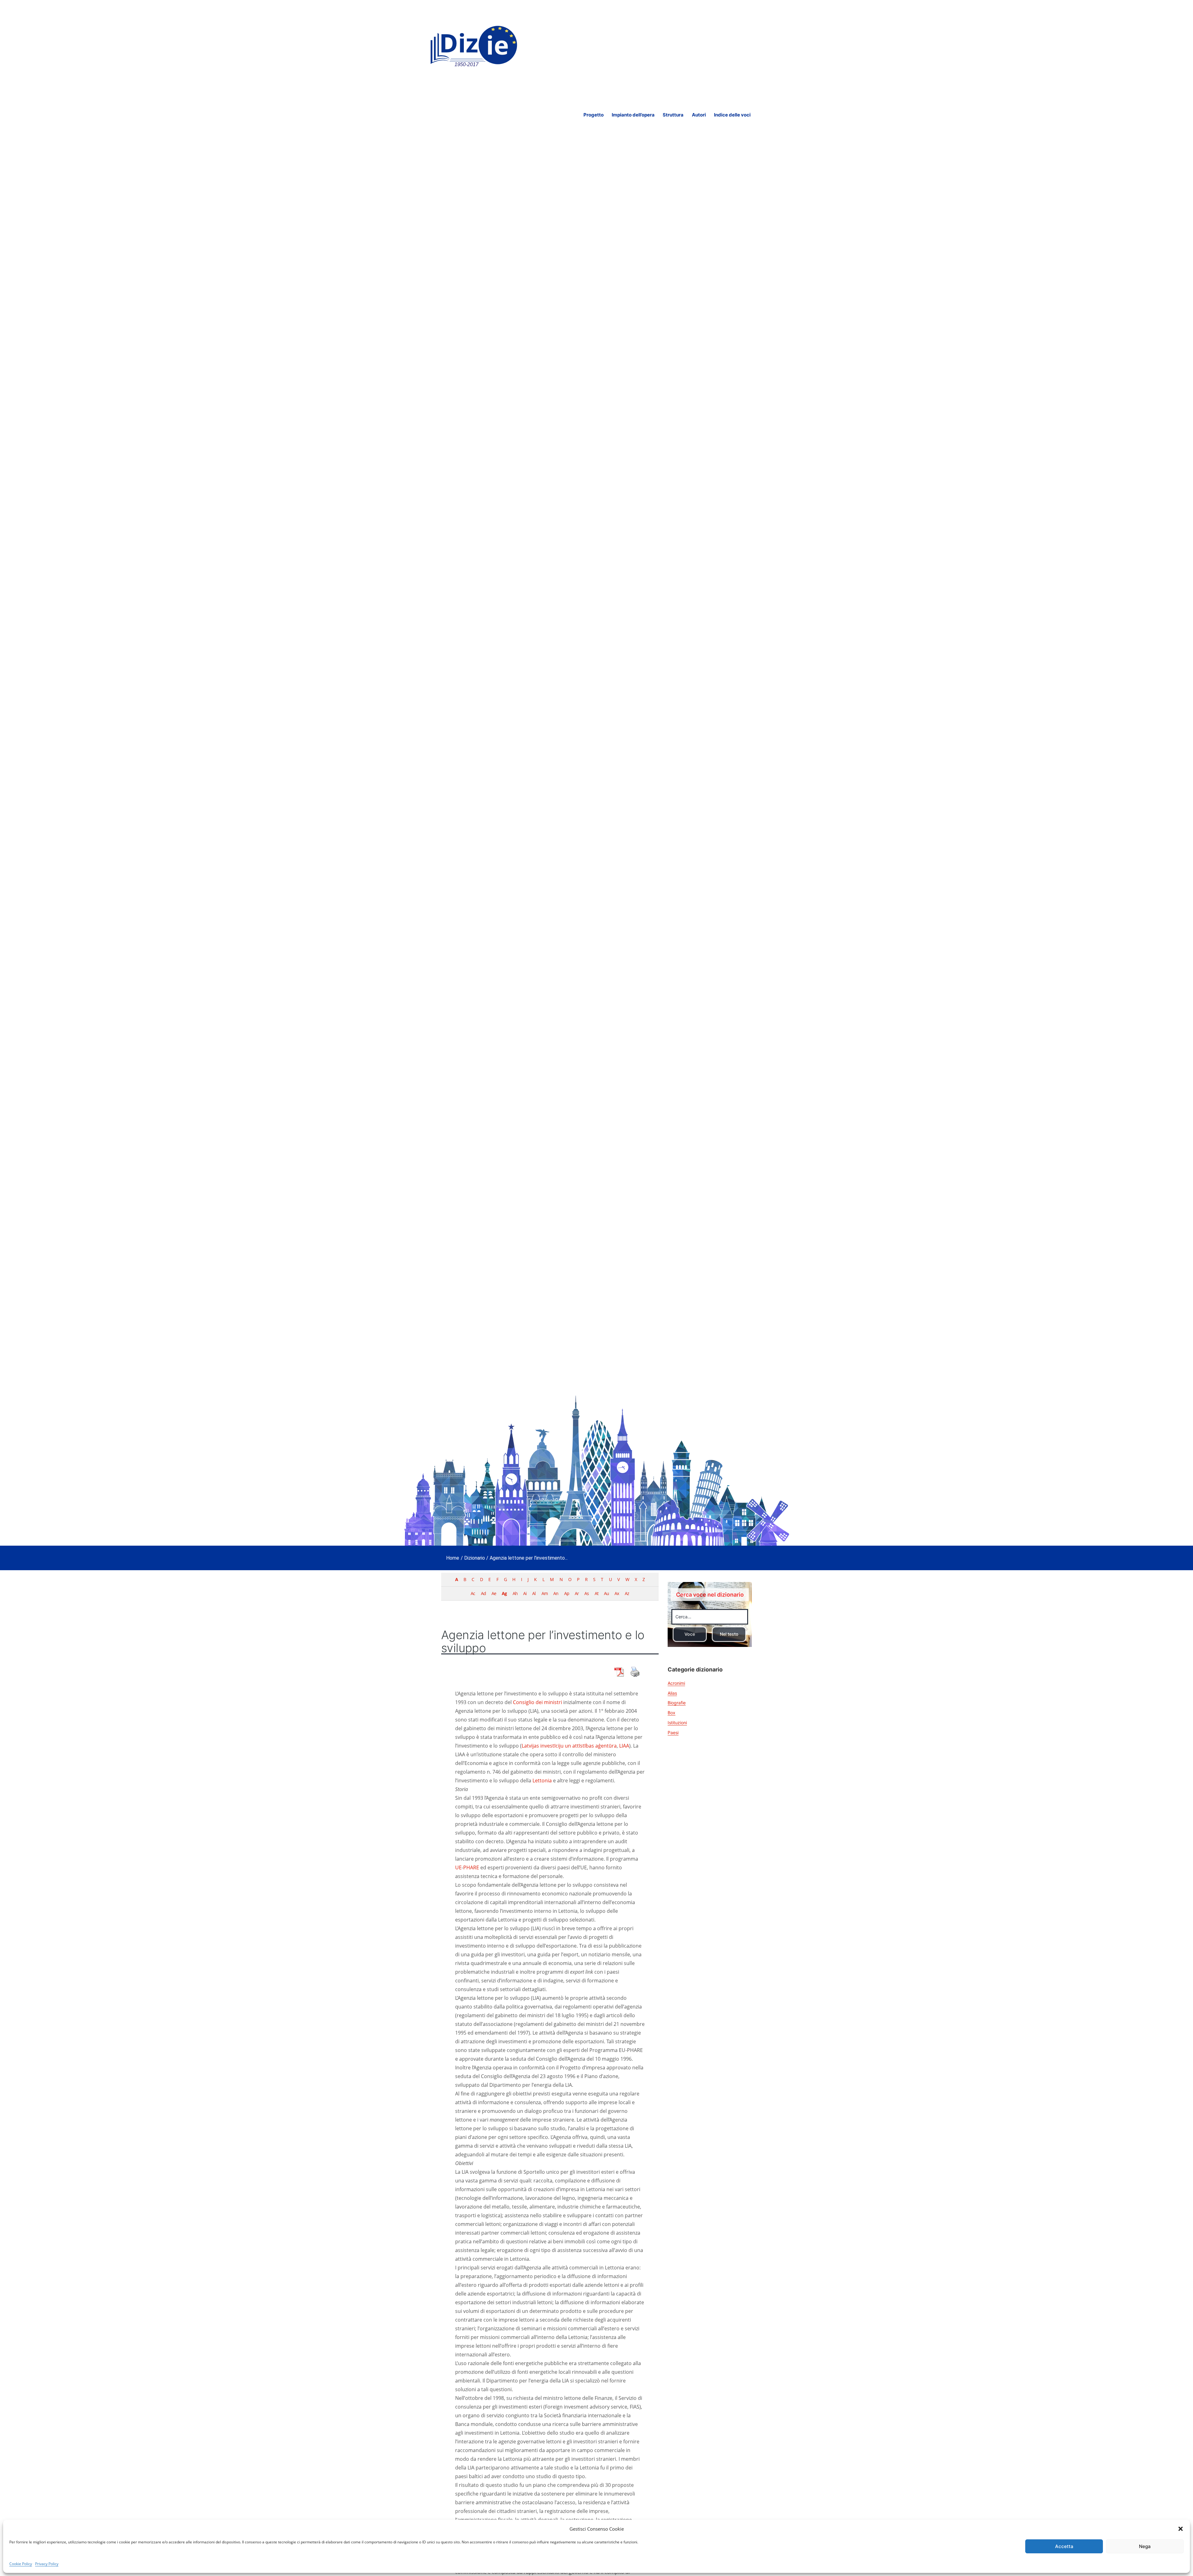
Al (534, 1593)
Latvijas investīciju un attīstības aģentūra (569, 1746)
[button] (1181, 2529)
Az (627, 1593)
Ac (473, 1593)
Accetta (1064, 2546)
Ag (504, 1593)
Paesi (673, 1733)
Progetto (594, 115)
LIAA (624, 1746)
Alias (672, 1693)
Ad (483, 1593)
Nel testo (729, 1634)
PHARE (471, 1867)
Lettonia (542, 1780)
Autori (699, 115)
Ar (577, 1593)
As (587, 1593)
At (596, 1593)
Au (606, 1593)
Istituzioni (677, 1723)
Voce (690, 1634)
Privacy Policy (47, 2564)
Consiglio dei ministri (537, 1702)
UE (458, 1867)
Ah (515, 1593)
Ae (494, 1593)
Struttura (673, 115)
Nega (1145, 2546)
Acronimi (676, 1683)
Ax (617, 1593)
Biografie (677, 1703)
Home (453, 1558)
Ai (525, 1593)
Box (672, 1713)
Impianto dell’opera (633, 115)
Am (545, 1593)
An (556, 1593)
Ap (567, 1593)
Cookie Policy (21, 2564)
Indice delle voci (732, 115)
